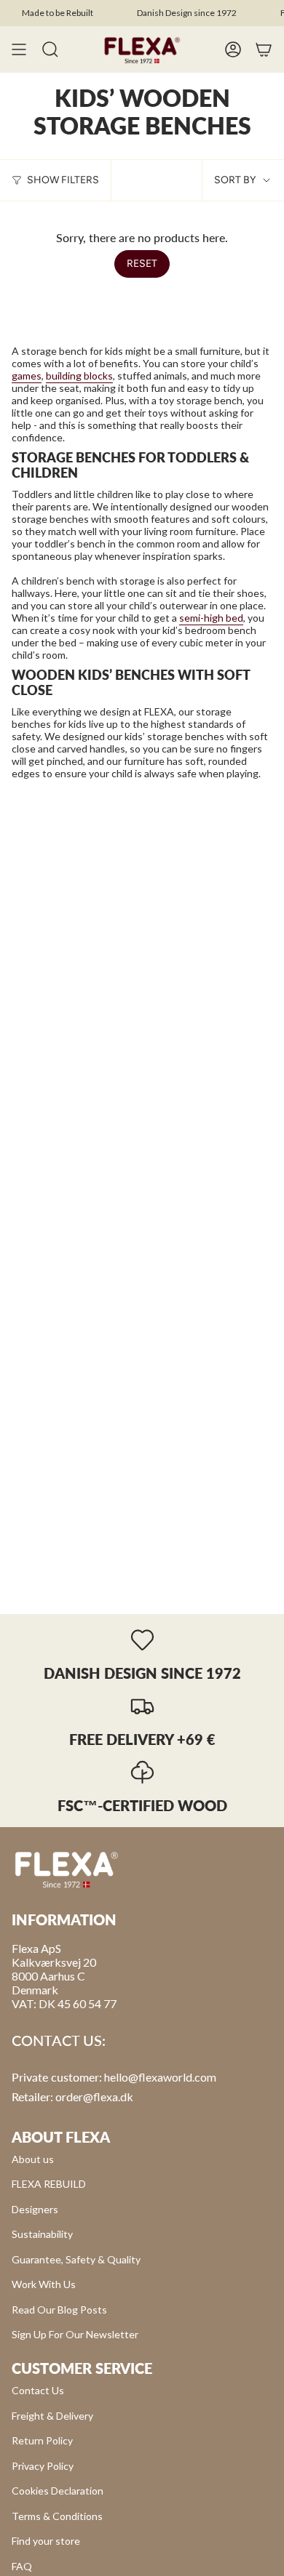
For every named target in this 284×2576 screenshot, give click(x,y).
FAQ (22, 2566)
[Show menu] (19, 49)
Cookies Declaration (58, 2491)
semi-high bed (211, 618)
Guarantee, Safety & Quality (76, 2259)
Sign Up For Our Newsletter (75, 2334)
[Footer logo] (66, 1869)
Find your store (46, 2541)
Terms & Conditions (57, 2516)
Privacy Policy (43, 2466)
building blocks (79, 376)
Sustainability (42, 2234)
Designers (35, 2209)
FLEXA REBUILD (49, 2184)
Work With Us (44, 2284)
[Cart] (264, 49)
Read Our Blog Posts (59, 2310)
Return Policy (42, 2440)
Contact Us (38, 2390)
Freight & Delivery (52, 2416)
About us (33, 2159)
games (27, 376)
